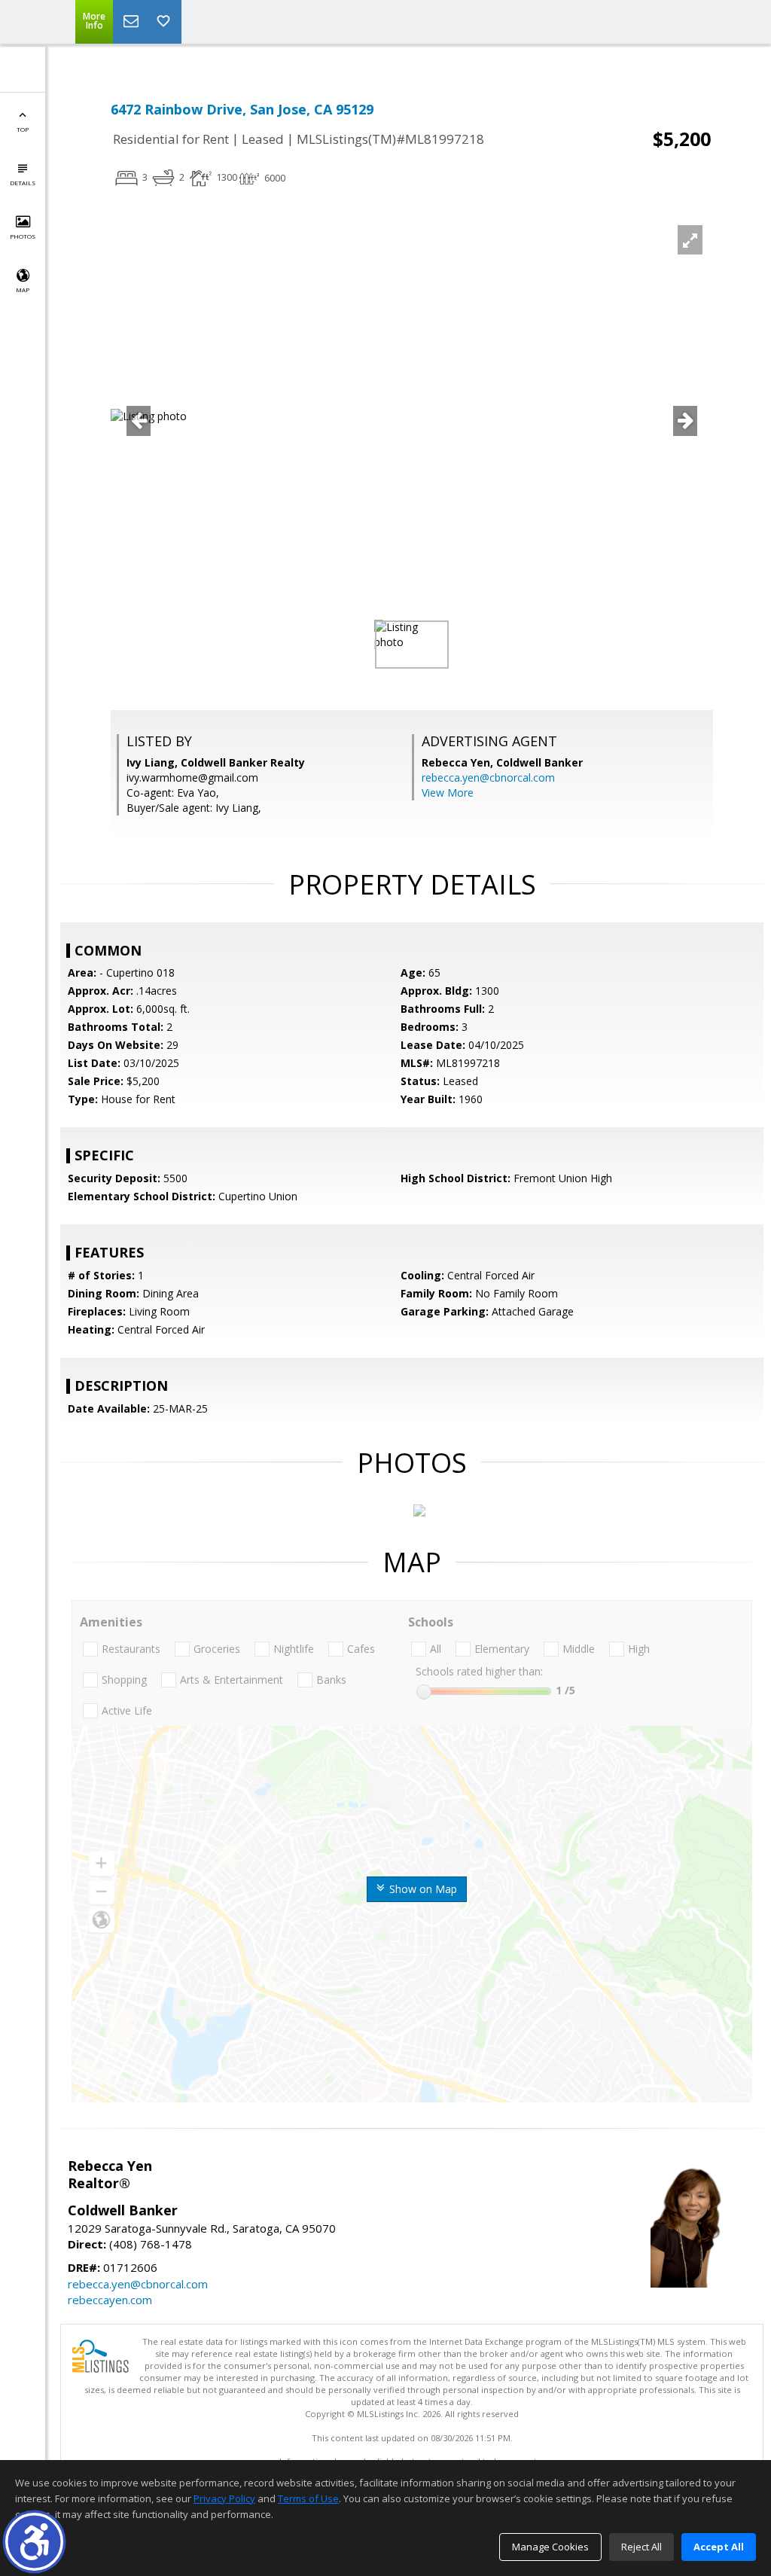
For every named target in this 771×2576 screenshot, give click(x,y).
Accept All (719, 2547)
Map (23, 290)
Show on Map (422, 1889)
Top (23, 129)
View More (448, 793)
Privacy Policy (224, 2498)
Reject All (641, 2547)
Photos (23, 236)
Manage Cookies (550, 2547)
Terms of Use (308, 2498)
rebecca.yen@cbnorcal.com (488, 777)
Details (23, 183)
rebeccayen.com (110, 2300)
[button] (34, 2542)
